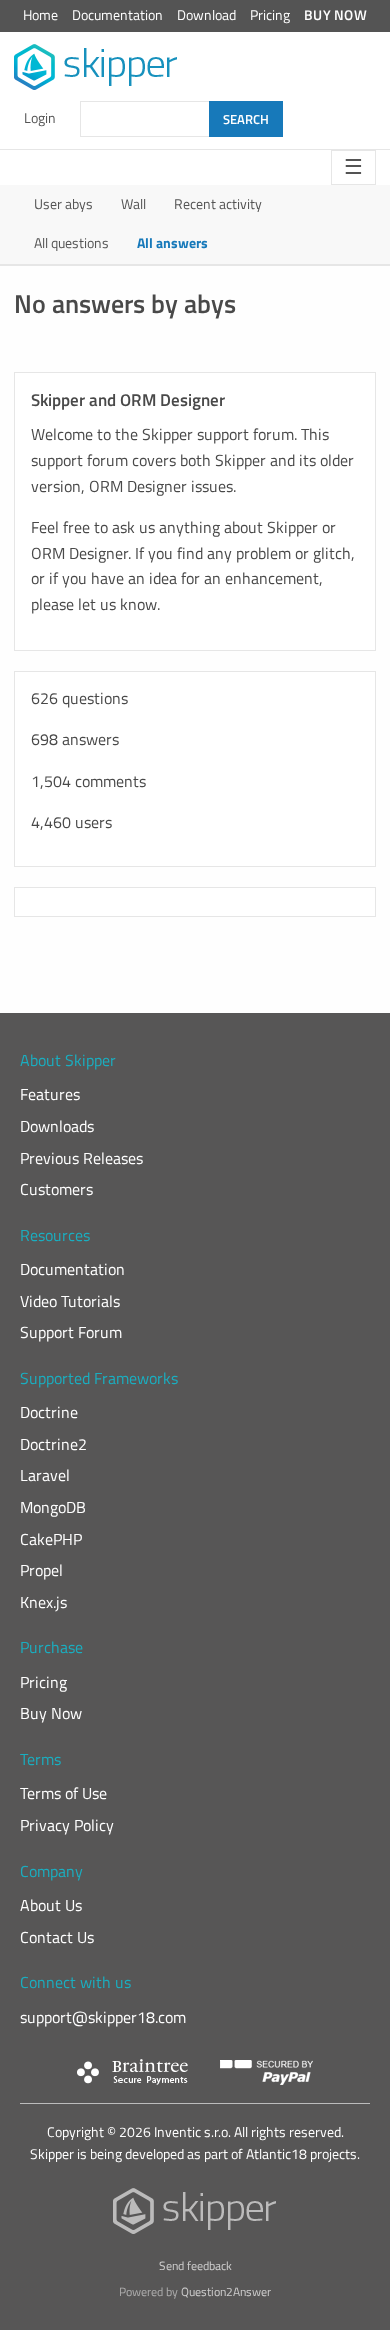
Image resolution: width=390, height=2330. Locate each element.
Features (50, 1094)
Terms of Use (63, 1793)
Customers (56, 1189)
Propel (41, 1570)
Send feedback (195, 2265)
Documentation (117, 15)
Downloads (57, 1126)
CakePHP (51, 1539)
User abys (63, 204)
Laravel (45, 1475)
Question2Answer (226, 2291)
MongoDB (53, 1507)
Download (206, 15)
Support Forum (71, 1332)
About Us (51, 1905)
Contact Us (57, 1937)
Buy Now (335, 15)
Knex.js (43, 1602)
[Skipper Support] (96, 67)
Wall (133, 204)
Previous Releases (81, 1158)
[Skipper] (195, 2215)
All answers (172, 243)
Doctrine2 (53, 1444)
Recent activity (218, 204)
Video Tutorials (70, 1301)
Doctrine (49, 1412)
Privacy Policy (67, 1825)
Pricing (270, 15)
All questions (71, 243)
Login (40, 118)
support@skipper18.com (103, 2017)
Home (40, 15)
